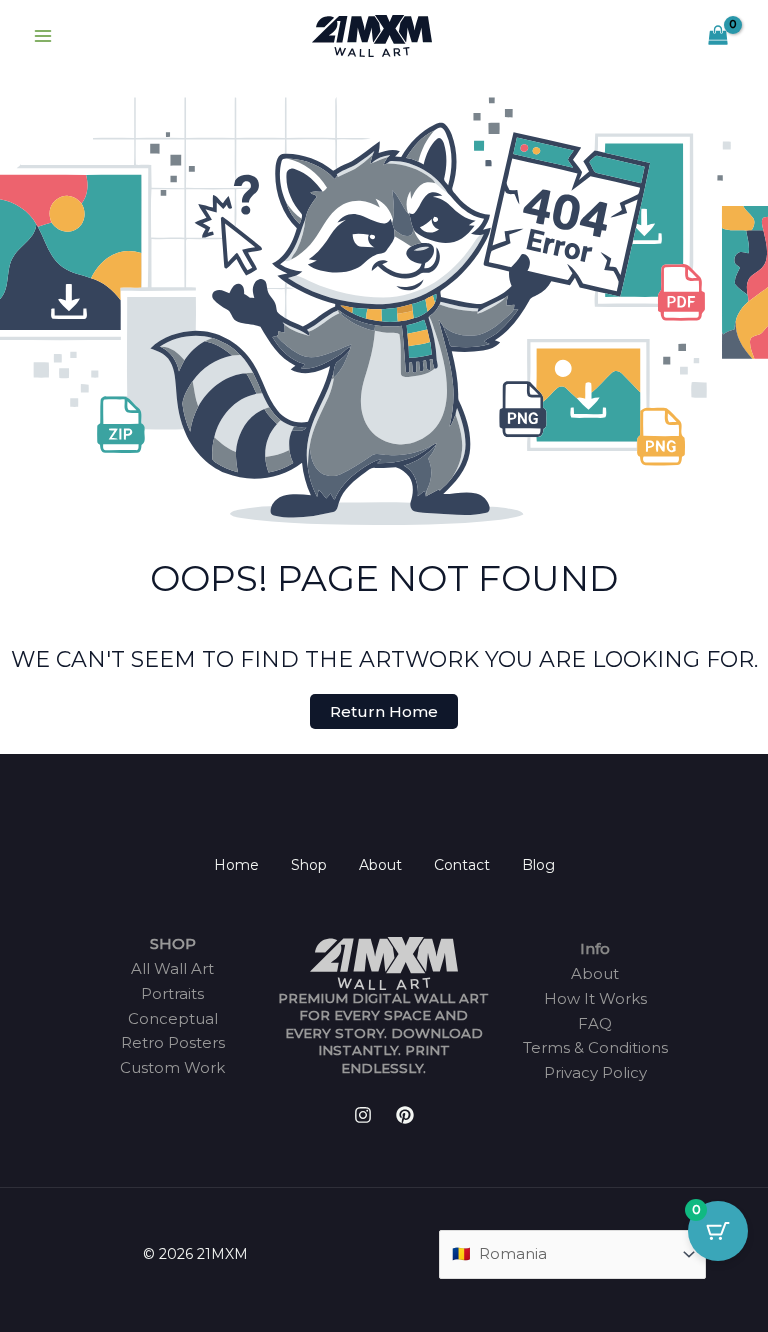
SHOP (173, 943)
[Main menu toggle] (42, 36)
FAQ (595, 1023)
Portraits (172, 993)
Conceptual (173, 1018)
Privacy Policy (595, 1072)
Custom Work (172, 1067)
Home (236, 865)
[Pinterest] (405, 1115)
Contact (462, 865)
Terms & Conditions (595, 1047)
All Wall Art (172, 968)
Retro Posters (173, 1042)
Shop (309, 865)
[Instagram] (363, 1115)
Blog (538, 865)
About (380, 865)
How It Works (595, 998)
